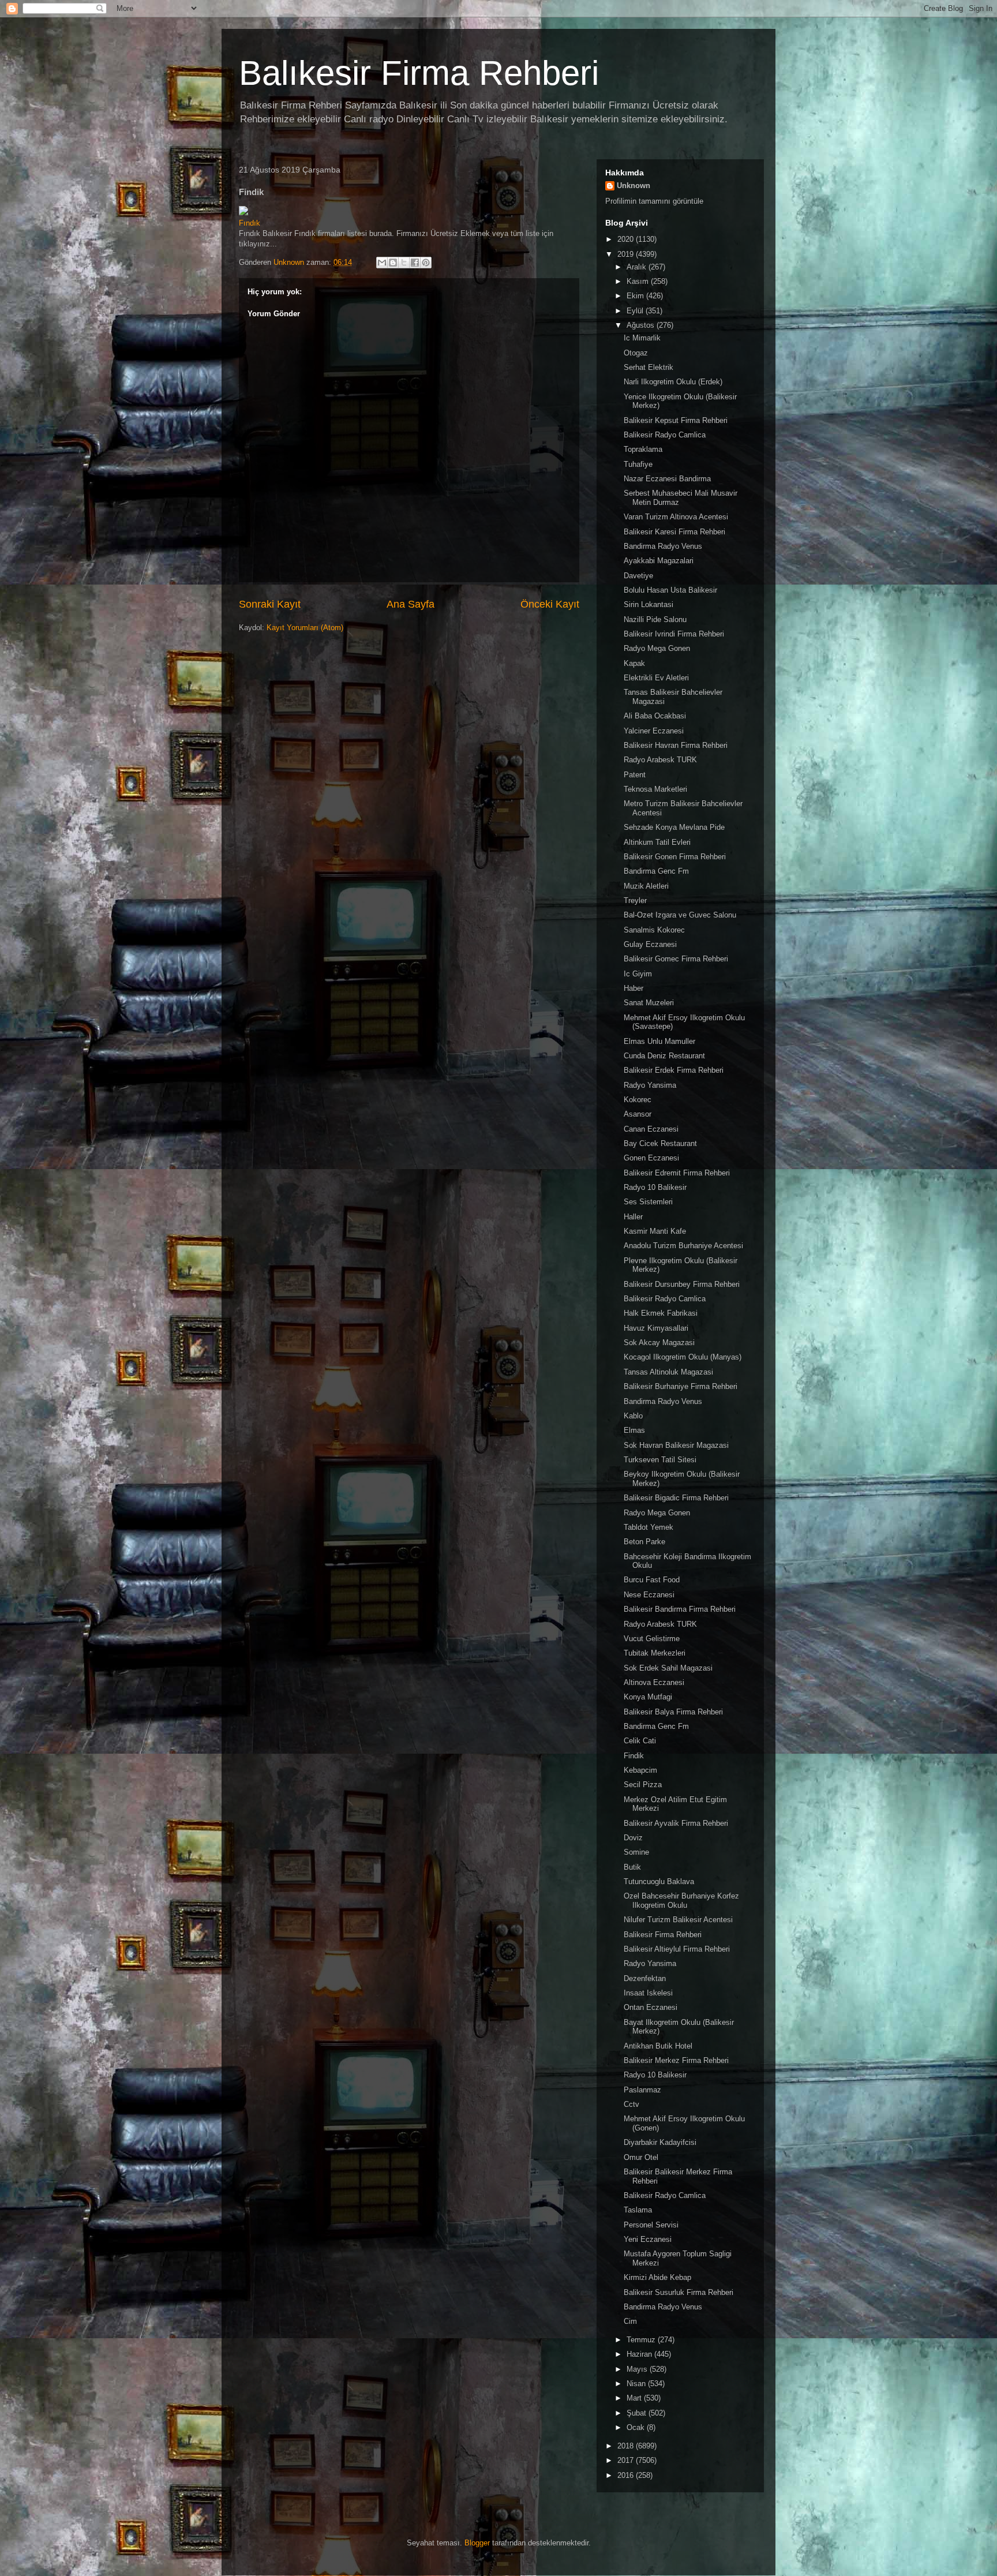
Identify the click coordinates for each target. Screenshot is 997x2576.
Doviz (633, 1838)
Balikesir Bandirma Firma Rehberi (680, 1609)
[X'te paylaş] (404, 263)
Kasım (639, 281)
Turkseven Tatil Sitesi (660, 1460)
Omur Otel (641, 2157)
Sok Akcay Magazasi (659, 1343)
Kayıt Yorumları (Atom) (305, 628)
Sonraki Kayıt (270, 604)
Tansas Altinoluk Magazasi (668, 1372)
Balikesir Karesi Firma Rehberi (674, 532)
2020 (627, 239)
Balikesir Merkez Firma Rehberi (676, 2060)
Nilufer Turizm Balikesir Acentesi (678, 1920)
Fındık (250, 223)
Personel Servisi (651, 2225)
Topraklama (643, 449)
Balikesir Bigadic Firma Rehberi (676, 1498)
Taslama (638, 2210)
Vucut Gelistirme (652, 1639)
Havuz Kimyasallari (656, 1328)
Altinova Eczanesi (654, 1682)
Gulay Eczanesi (650, 944)
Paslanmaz (642, 2090)
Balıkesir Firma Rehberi (419, 73)
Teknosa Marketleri (655, 789)
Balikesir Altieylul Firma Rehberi (677, 1949)
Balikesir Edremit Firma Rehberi (677, 1173)
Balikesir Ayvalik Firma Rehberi (676, 1823)
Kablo (633, 1416)
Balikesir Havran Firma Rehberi (676, 745)
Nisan (637, 2384)
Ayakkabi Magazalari (659, 561)
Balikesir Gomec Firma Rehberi (676, 959)
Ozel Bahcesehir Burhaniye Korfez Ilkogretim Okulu (681, 1901)
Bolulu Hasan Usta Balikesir (670, 590)
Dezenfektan (645, 1978)
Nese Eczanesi (649, 1595)
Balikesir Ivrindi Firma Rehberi (674, 634)
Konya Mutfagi (648, 1697)
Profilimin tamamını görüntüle (654, 201)
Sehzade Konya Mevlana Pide (674, 827)
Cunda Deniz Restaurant (664, 1056)
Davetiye (638, 576)
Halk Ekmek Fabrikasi (661, 1313)
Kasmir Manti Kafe (655, 1231)
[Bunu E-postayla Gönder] (382, 263)
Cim (630, 2321)
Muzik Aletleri (646, 886)
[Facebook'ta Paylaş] (415, 263)
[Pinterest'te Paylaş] (426, 263)
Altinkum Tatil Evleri (657, 842)
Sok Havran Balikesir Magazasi (676, 1445)
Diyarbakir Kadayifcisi (660, 2142)
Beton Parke (644, 1542)
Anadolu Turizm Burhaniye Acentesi (683, 1246)
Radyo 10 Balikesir (655, 1187)
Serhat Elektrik (649, 367)
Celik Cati (640, 1741)
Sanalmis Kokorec (654, 930)
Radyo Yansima (650, 1085)
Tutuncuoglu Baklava (659, 1882)
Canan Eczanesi (651, 1129)
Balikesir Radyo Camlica (665, 435)
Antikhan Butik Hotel (658, 2046)
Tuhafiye (638, 464)
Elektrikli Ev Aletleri (656, 678)
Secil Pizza (643, 1785)
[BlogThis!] (393, 263)
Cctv (631, 2104)
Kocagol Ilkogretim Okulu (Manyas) (683, 1357)
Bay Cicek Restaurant (660, 1143)
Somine (636, 1852)
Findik (634, 1756)
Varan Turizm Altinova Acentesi (676, 517)
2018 (627, 2446)
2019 (627, 254)
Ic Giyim (638, 974)
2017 (627, 2460)
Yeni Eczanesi (648, 2239)
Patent (635, 775)
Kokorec (638, 1100)
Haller (633, 1217)
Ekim (636, 296)
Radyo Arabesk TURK (660, 760)
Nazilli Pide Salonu (655, 619)
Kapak (634, 663)
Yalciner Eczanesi (654, 731)
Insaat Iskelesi (648, 1993)
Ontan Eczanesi (651, 2007)
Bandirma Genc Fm (656, 871)
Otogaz (636, 353)
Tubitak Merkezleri (655, 1653)
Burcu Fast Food (652, 1580)
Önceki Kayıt (550, 604)
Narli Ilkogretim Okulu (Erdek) (673, 382)
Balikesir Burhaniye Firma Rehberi (681, 1386)
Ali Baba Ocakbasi (655, 716)
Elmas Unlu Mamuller (659, 1041)
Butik (632, 1867)
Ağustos (642, 325)
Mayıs (638, 2369)
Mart (635, 2398)
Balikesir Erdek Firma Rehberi (674, 1070)
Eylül (636, 311)
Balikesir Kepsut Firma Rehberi (676, 420)
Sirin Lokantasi (649, 604)
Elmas (634, 1430)
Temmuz (642, 2340)
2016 (627, 2475)
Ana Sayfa (411, 604)
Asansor (638, 1114)
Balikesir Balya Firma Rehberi (673, 1712)
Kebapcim (640, 1770)
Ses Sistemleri (648, 1202)
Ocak (637, 2427)
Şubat (638, 2413)
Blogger (477, 2543)
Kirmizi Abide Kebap (657, 2277)
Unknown (634, 186)
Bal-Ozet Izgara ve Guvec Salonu (680, 915)
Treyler (635, 901)
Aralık (638, 267)
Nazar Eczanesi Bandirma (667, 479)
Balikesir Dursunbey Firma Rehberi (682, 1284)
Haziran (640, 2354)
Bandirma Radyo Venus (663, 546)
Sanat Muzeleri (649, 1003)
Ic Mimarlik (642, 338)
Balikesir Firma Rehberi (663, 1935)
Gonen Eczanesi (651, 1158)
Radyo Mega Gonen (657, 648)
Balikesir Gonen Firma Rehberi (675, 857)
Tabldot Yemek (649, 1527)
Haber (634, 988)
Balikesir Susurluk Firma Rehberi (679, 2292)
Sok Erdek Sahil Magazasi (668, 1668)
